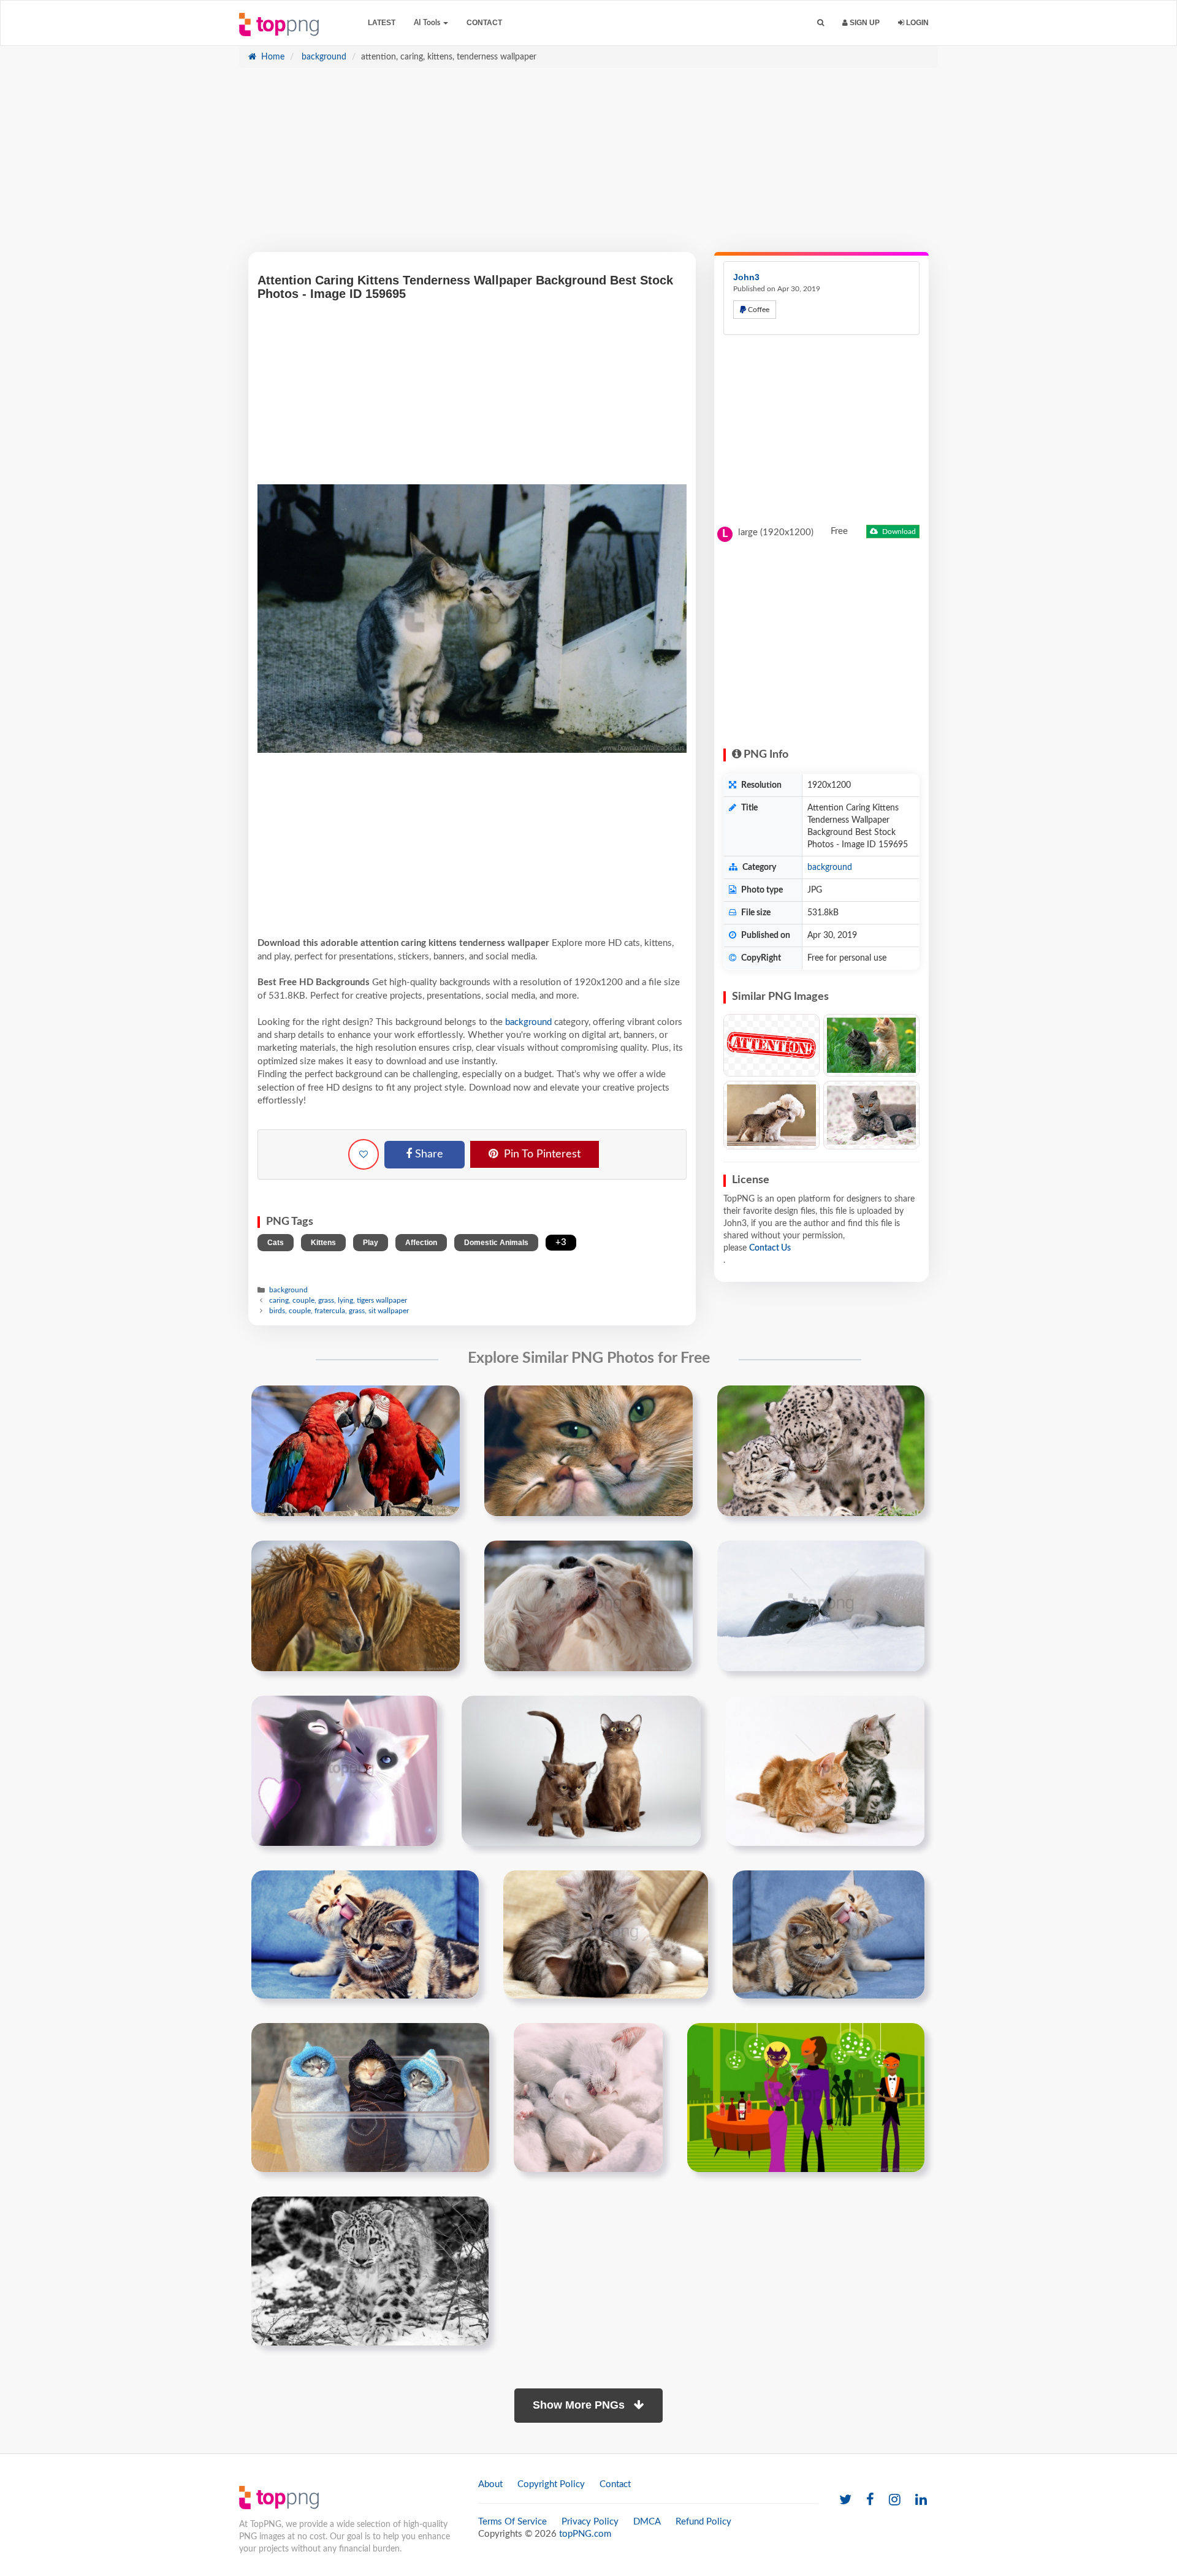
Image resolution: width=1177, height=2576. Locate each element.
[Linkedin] (921, 2500)
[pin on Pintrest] (443, 1402)
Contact (484, 23)
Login (916, 23)
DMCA (647, 2522)
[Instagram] (895, 2500)
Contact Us (770, 1248)
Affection (421, 1243)
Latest (382, 23)
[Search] (821, 23)
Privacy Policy (590, 2522)
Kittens (323, 1243)
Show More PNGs (580, 2405)
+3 (561, 1242)
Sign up (864, 23)
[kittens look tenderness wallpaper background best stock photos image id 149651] (581, 1770)
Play (371, 1243)
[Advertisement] (588, 166)
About (490, 2484)
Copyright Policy (551, 2484)
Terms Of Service (512, 2522)
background (323, 57)
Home (272, 57)
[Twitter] (845, 2500)
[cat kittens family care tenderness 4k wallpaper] (588, 2097)
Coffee (758, 310)
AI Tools (428, 23)
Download (898, 532)
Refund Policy (703, 2522)
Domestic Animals (496, 1243)
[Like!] (364, 1154)
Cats (276, 1243)
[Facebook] (870, 2500)
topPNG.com (585, 2534)
